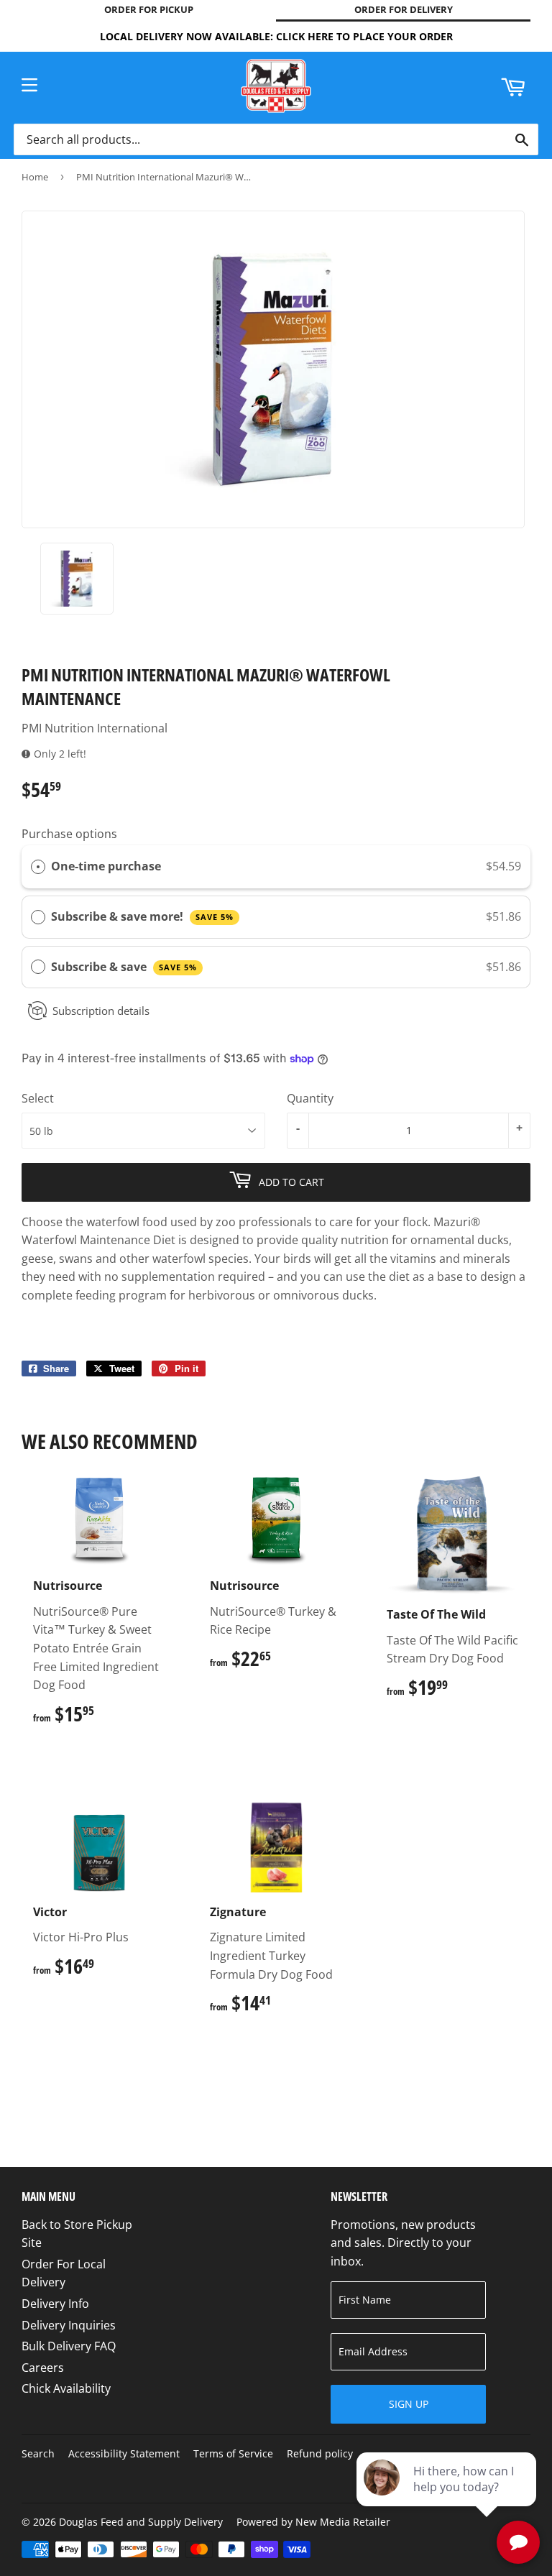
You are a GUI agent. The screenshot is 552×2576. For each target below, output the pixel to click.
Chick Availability (66, 2388)
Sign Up (409, 2404)
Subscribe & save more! (142, 916)
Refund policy (320, 2453)
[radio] (38, 867)
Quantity (310, 1098)
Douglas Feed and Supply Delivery (141, 2522)
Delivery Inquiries (69, 2325)
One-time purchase (106, 866)
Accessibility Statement (124, 2453)
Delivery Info (55, 2304)
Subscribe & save (124, 967)
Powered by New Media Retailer (313, 2522)
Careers (43, 2368)
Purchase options (69, 834)
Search (38, 2453)
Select (38, 1098)
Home (35, 177)
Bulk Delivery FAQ (69, 2346)
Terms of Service (233, 2453)
